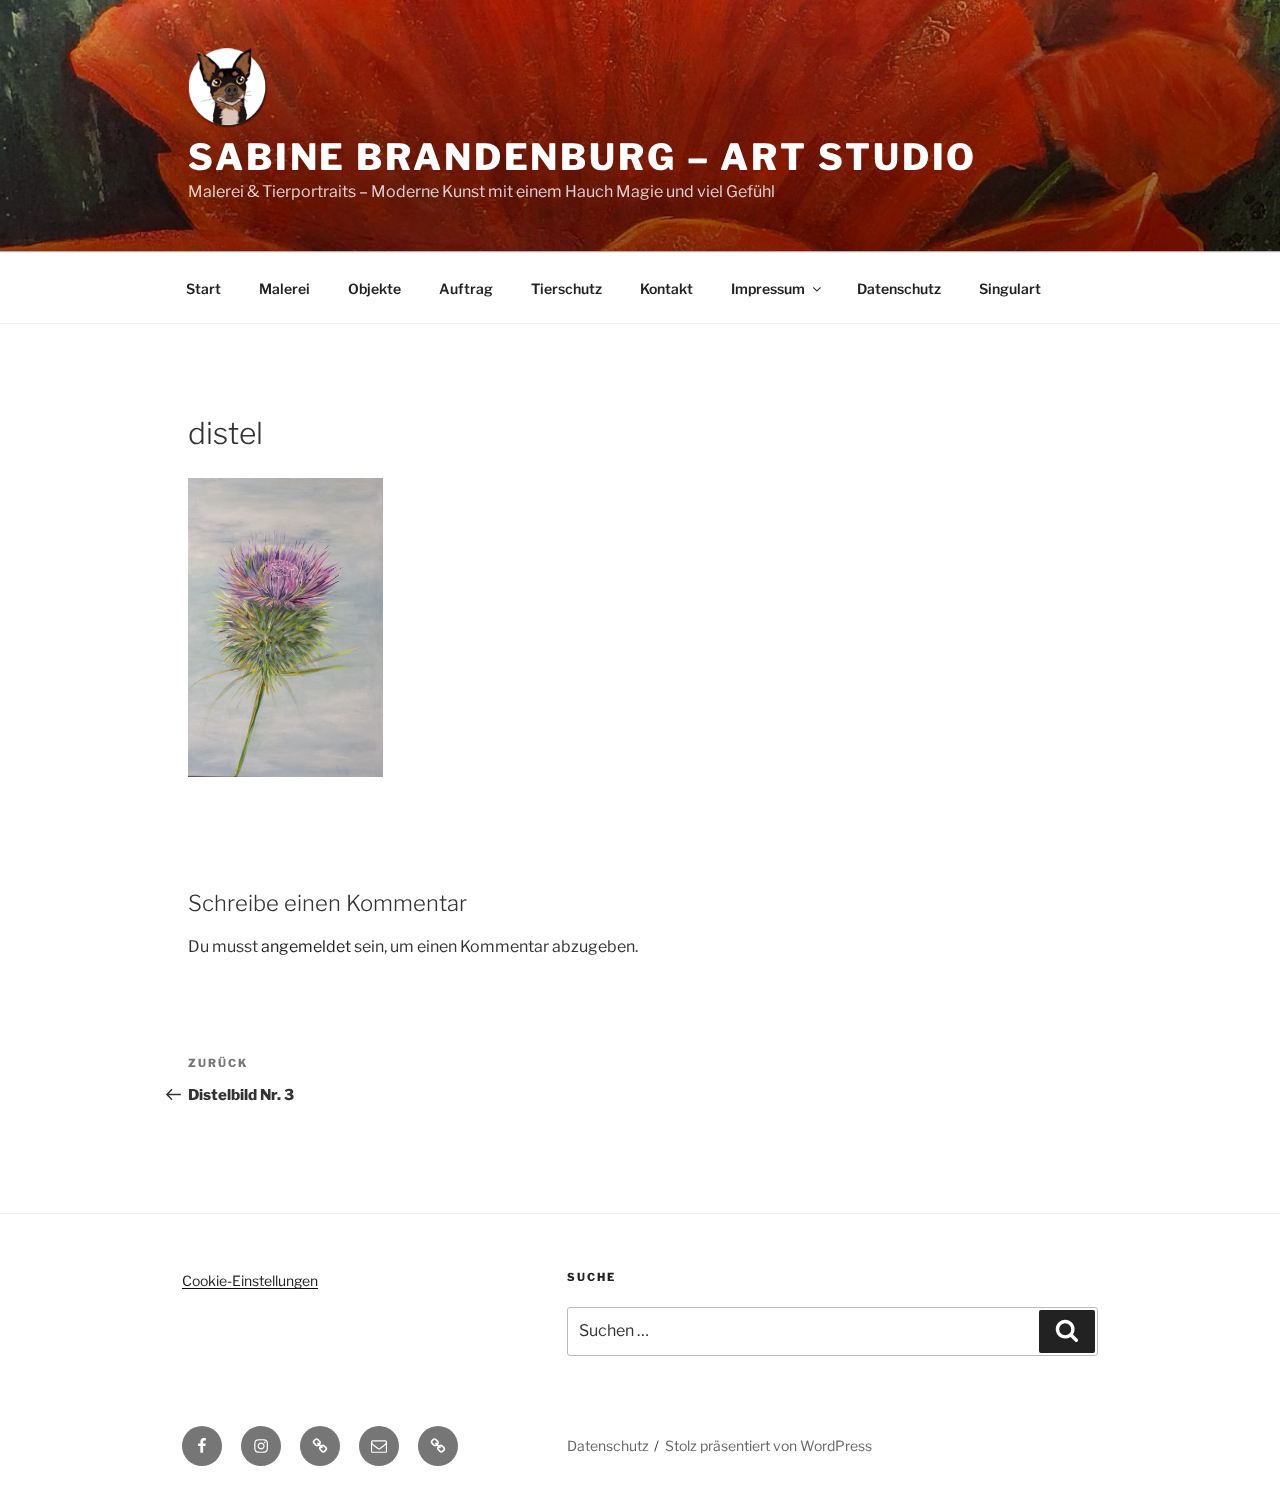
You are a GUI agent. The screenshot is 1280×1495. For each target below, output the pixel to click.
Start (203, 288)
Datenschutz (899, 288)
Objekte (374, 288)
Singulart (1010, 288)
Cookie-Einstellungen (250, 1280)
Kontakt (666, 288)
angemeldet (306, 946)
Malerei (284, 288)
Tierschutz (566, 288)
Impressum (768, 288)
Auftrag (466, 288)
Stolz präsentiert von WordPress (768, 1445)
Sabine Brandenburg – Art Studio (582, 157)
